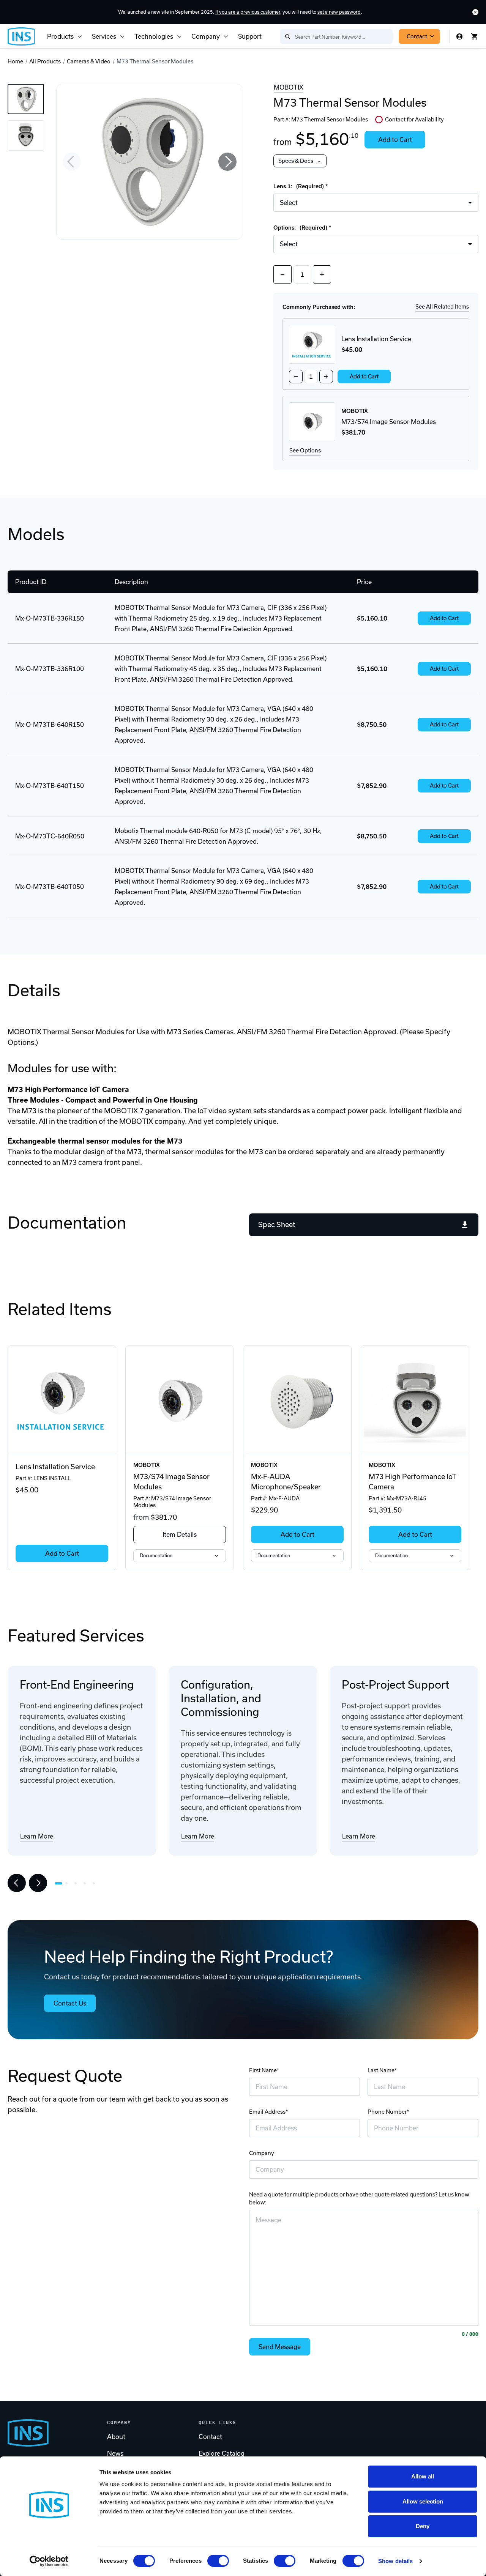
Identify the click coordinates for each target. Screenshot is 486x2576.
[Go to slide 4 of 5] (87, 1883)
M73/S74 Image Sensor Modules (171, 1482)
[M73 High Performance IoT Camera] (415, 1400)
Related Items (60, 1309)
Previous (72, 162)
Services (104, 36)
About (116, 2437)
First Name (263, 2070)
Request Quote (65, 2076)
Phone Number (387, 2112)
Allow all (423, 2476)
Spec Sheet (277, 1225)
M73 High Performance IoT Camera (412, 1482)
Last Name (381, 2070)
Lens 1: (299, 186)
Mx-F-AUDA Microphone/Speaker (286, 1482)
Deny (423, 2526)
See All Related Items (442, 307)
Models (36, 534)
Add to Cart (395, 140)
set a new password (339, 12)
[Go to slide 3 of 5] (77, 1883)
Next (227, 162)
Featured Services (76, 1635)
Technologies (154, 36)
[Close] (475, 12)
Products (60, 36)
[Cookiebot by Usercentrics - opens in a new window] (49, 2561)
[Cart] (475, 36)
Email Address (267, 2112)
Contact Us (70, 2003)
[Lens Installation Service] (62, 1400)
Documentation (67, 1223)
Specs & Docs (296, 161)
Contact (417, 36)
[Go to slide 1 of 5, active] (58, 1883)
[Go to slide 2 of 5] (68, 1883)
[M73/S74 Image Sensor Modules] (180, 1400)
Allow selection (423, 2501)
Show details (395, 2561)
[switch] (218, 2561)
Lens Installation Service (55, 1467)
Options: (301, 228)
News (115, 2453)
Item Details (180, 1535)
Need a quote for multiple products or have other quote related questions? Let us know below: (359, 2199)
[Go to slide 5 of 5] (96, 1883)
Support (250, 36)
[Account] (459, 36)
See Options (305, 451)
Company (206, 36)
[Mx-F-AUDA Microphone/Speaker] (297, 1400)
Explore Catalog (222, 2453)
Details (34, 990)
